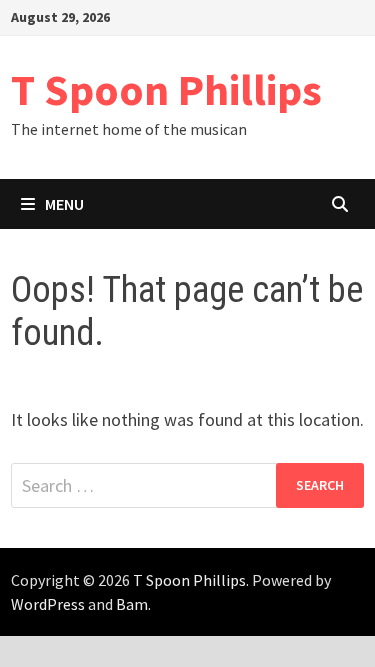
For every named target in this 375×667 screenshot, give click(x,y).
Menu (64, 204)
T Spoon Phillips (166, 89)
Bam (132, 604)
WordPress (48, 604)
